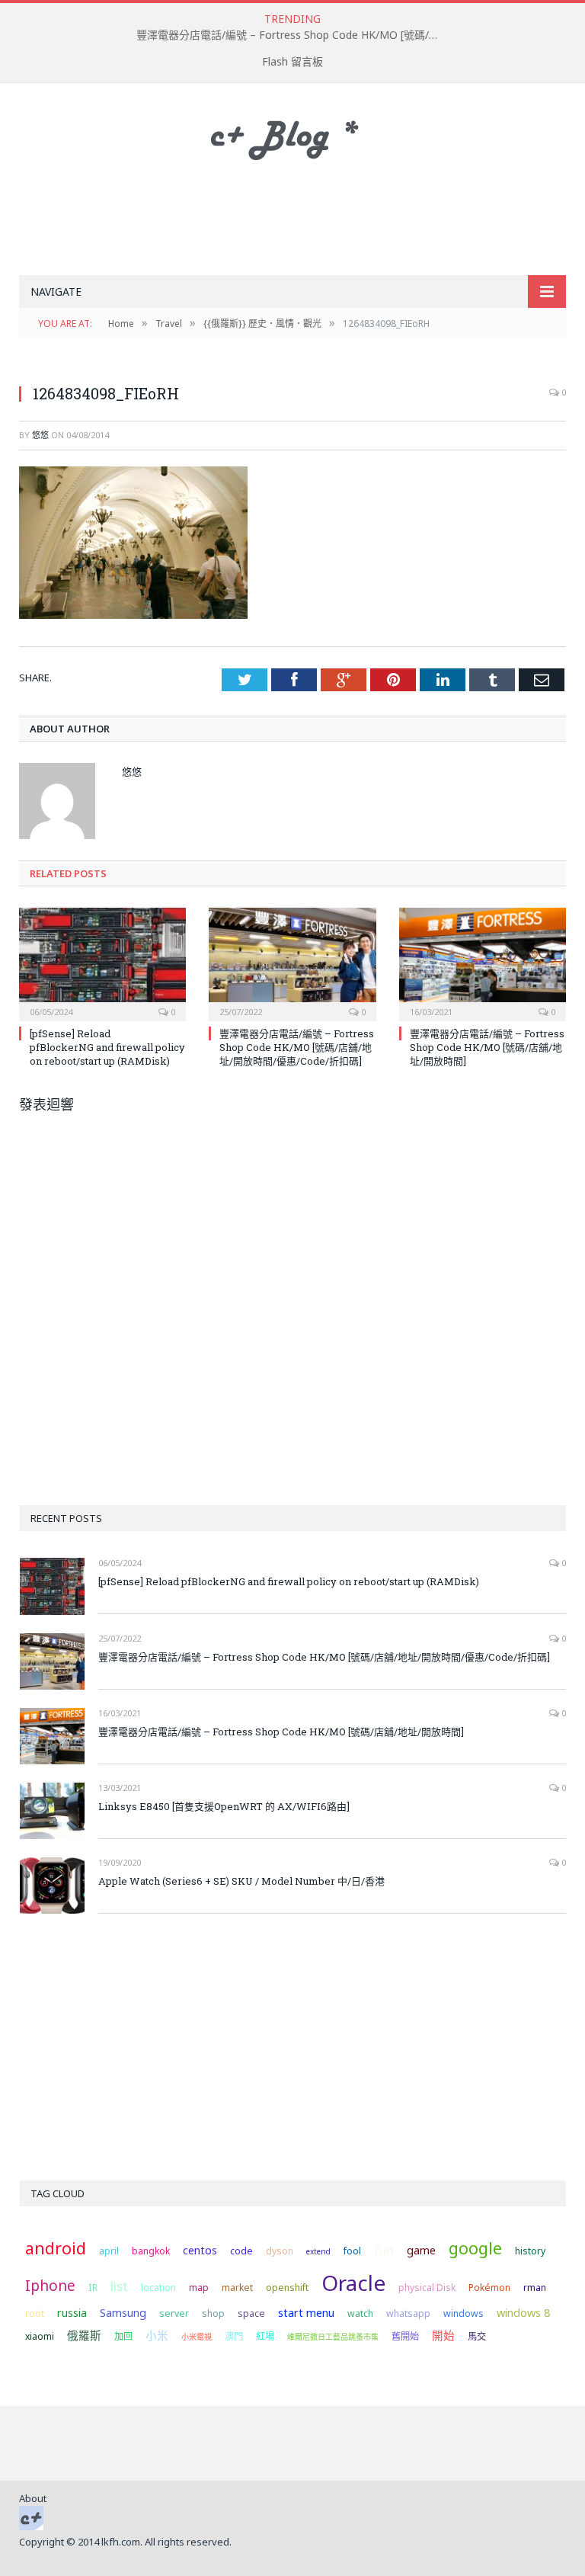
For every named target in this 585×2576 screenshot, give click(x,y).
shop (213, 2313)
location (158, 2288)
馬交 (477, 2336)
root (35, 2313)
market (237, 2288)
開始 (443, 2335)
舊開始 (405, 2336)
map (199, 2288)
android (56, 2248)
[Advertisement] (296, 219)
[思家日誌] (292, 136)
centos (200, 2250)
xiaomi (40, 2336)
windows (464, 2313)
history (530, 2251)
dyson (280, 2251)
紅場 (265, 2336)
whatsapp (408, 2313)
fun (384, 2249)
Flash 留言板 (292, 61)
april (109, 2251)
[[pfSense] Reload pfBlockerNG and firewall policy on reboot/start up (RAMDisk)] (102, 962)
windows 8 (523, 2312)
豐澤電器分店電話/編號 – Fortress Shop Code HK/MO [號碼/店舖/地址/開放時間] (487, 1047)
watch (360, 2313)
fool (352, 2251)
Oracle (353, 2283)
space (251, 2313)
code (241, 2251)
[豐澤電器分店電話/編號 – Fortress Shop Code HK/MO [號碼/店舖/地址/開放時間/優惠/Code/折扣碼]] (292, 962)
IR (93, 2288)
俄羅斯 (84, 2335)
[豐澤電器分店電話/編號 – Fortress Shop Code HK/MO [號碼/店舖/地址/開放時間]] (483, 962)
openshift (287, 2288)
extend (318, 2251)
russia (72, 2312)
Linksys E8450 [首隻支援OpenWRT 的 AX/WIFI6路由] (224, 1806)
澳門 (234, 2336)
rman (535, 2288)
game (421, 2250)
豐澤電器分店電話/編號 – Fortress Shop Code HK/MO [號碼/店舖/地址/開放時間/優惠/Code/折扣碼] (292, 35)
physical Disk (427, 2288)
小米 (157, 2335)
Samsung (123, 2312)
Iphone (50, 2286)
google (475, 2248)
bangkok (151, 2251)
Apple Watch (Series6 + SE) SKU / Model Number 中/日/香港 (241, 1881)
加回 (123, 2336)
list (119, 2286)
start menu (306, 2312)
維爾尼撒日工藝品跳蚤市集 (333, 2337)
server (174, 2313)
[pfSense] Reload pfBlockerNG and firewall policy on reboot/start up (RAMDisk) (107, 1047)
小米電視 (197, 2337)
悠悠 (40, 435)
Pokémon (489, 2288)
